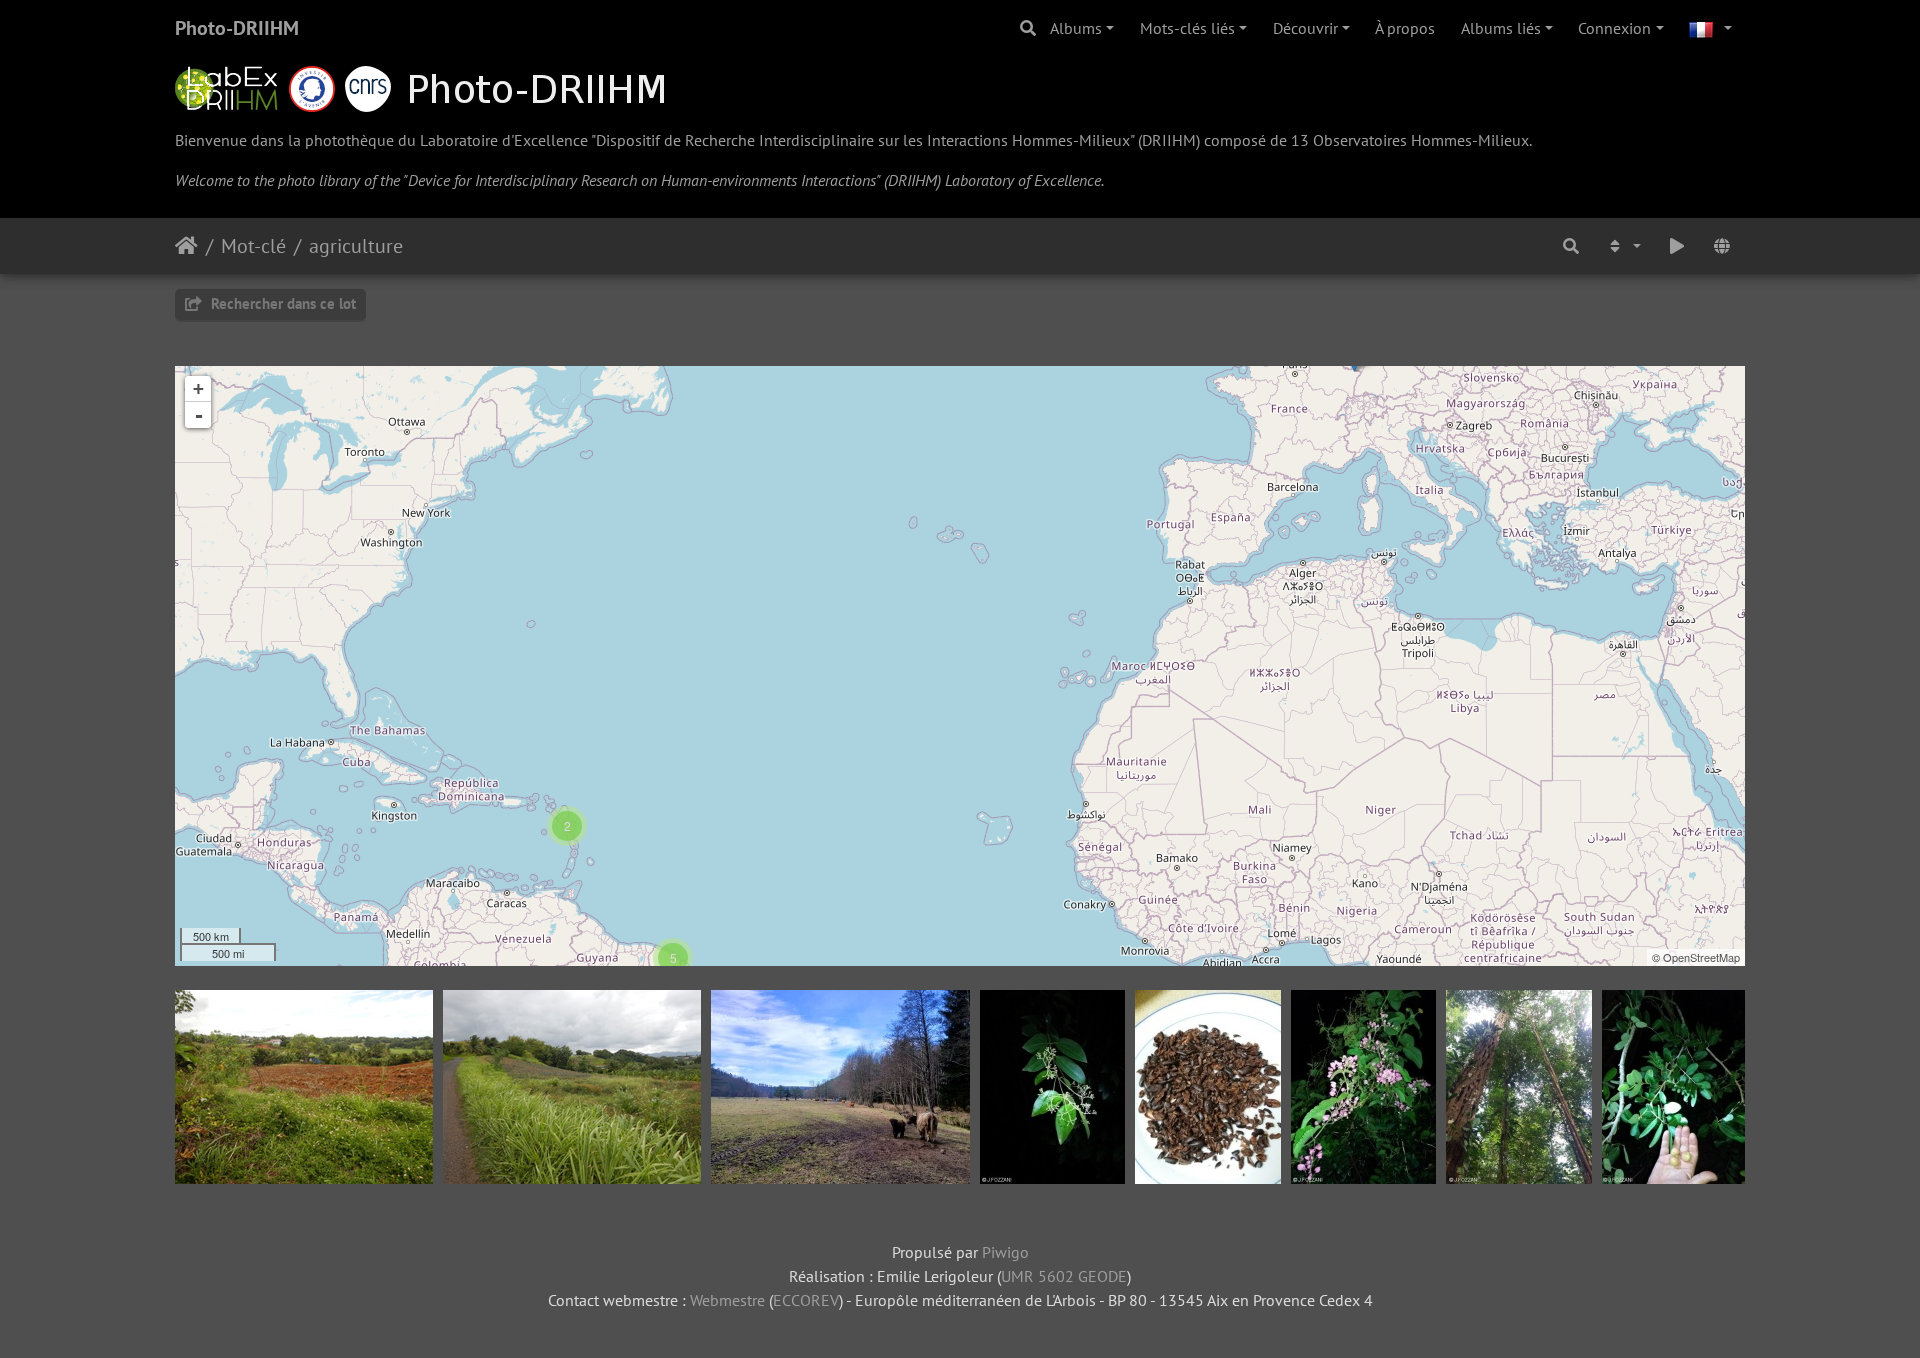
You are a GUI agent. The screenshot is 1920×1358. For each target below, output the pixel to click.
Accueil (186, 246)
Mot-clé (253, 246)
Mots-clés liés (1187, 28)
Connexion (1614, 28)
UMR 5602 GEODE (1064, 1276)
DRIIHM (1169, 140)
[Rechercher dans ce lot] (1572, 246)
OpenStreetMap (1701, 957)
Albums (1076, 28)
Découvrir (1305, 28)
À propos (1405, 28)
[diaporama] (1677, 246)
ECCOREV (806, 1300)
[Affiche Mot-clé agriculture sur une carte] (1722, 246)
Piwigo (1005, 1252)
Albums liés (1501, 28)
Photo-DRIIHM (237, 28)
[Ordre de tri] (1623, 246)
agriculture (356, 246)
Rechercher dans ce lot (281, 303)
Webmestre (727, 1300)
